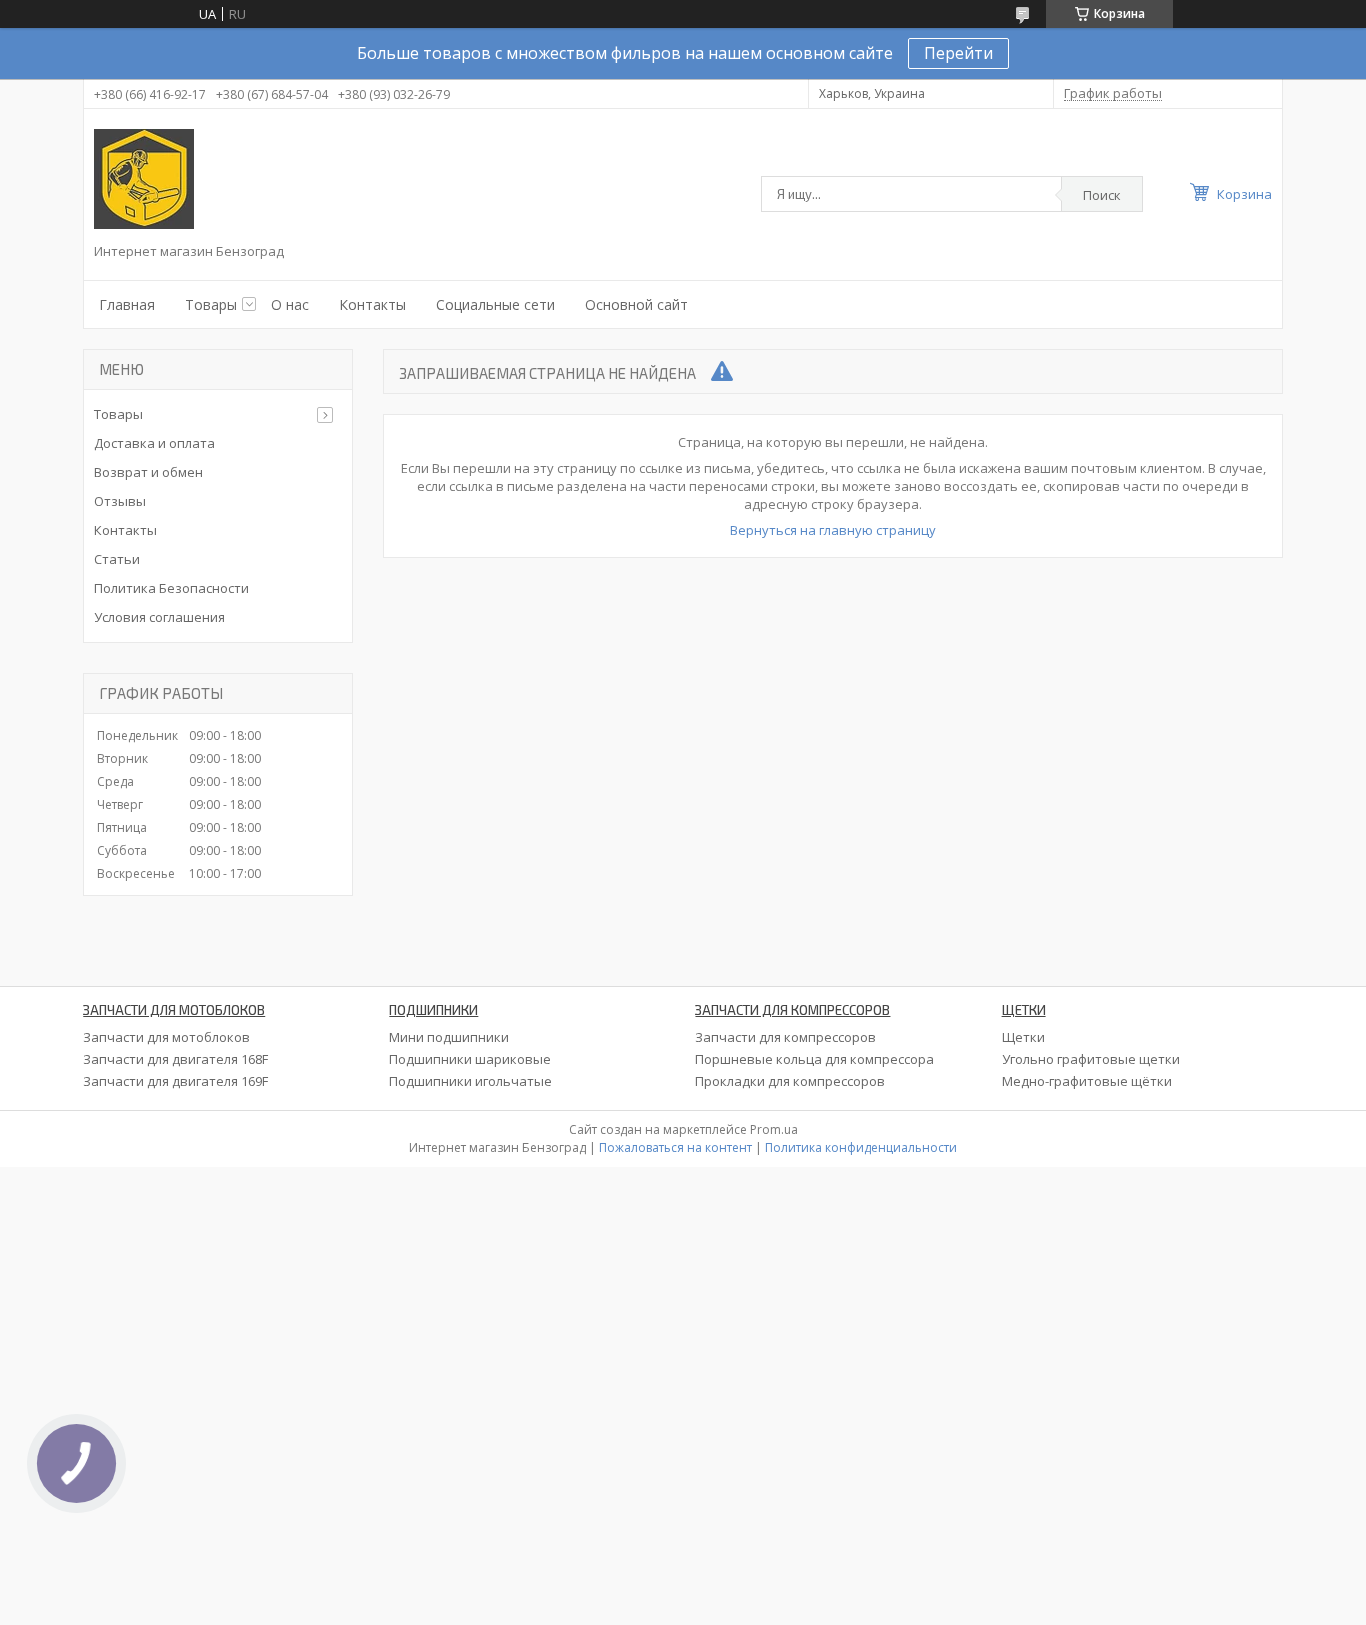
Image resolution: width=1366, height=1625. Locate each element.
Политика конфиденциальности (861, 1147)
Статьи (117, 559)
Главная (127, 304)
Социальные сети (495, 304)
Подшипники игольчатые (470, 1081)
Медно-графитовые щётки (1087, 1081)
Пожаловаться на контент (675, 1147)
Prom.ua (774, 1129)
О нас (290, 304)
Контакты (372, 304)
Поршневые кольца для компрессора (814, 1059)
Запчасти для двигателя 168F (175, 1059)
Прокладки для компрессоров (790, 1081)
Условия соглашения (159, 617)
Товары (211, 304)
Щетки (1023, 1037)
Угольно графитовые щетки (1091, 1059)
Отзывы (120, 501)
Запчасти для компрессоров (785, 1037)
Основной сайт (636, 304)
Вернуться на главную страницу (833, 530)
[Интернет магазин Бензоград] (144, 179)
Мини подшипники (449, 1037)
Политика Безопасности (171, 588)
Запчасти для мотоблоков (166, 1037)
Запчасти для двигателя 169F (175, 1081)
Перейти (958, 53)
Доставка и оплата (154, 443)
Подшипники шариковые (470, 1059)
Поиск (1102, 195)
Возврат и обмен (148, 472)
